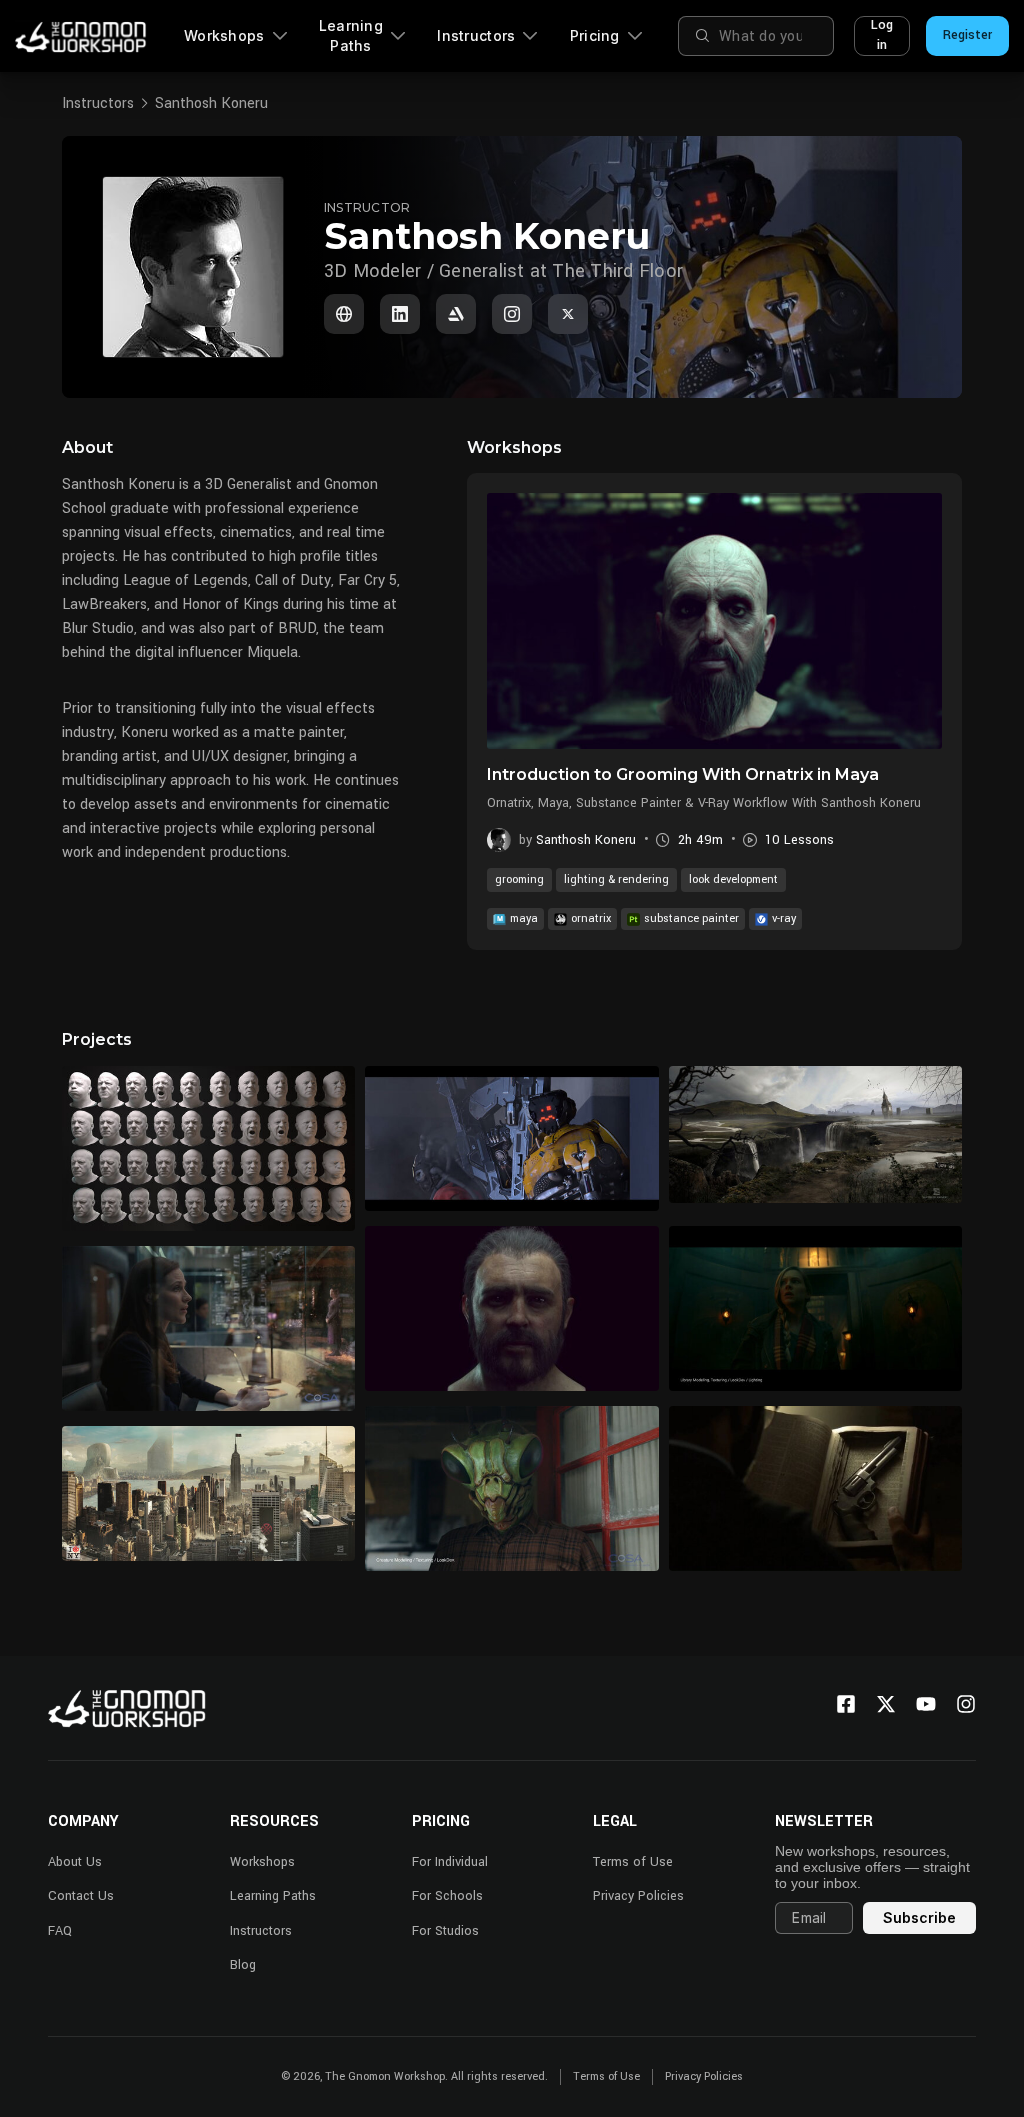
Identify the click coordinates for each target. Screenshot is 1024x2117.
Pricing (595, 35)
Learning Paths (351, 35)
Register (967, 35)
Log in (882, 35)
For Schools (447, 1896)
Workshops (224, 35)
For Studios (445, 1931)
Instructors (476, 35)
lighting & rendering (616, 879)
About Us (75, 1862)
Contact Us (81, 1896)
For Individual (450, 1862)
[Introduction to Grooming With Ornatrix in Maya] (714, 621)
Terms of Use (633, 1862)
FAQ (60, 1931)
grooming (519, 879)
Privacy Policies (638, 1896)
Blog (243, 1965)
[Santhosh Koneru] (344, 314)
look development (733, 879)
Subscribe (919, 1917)
